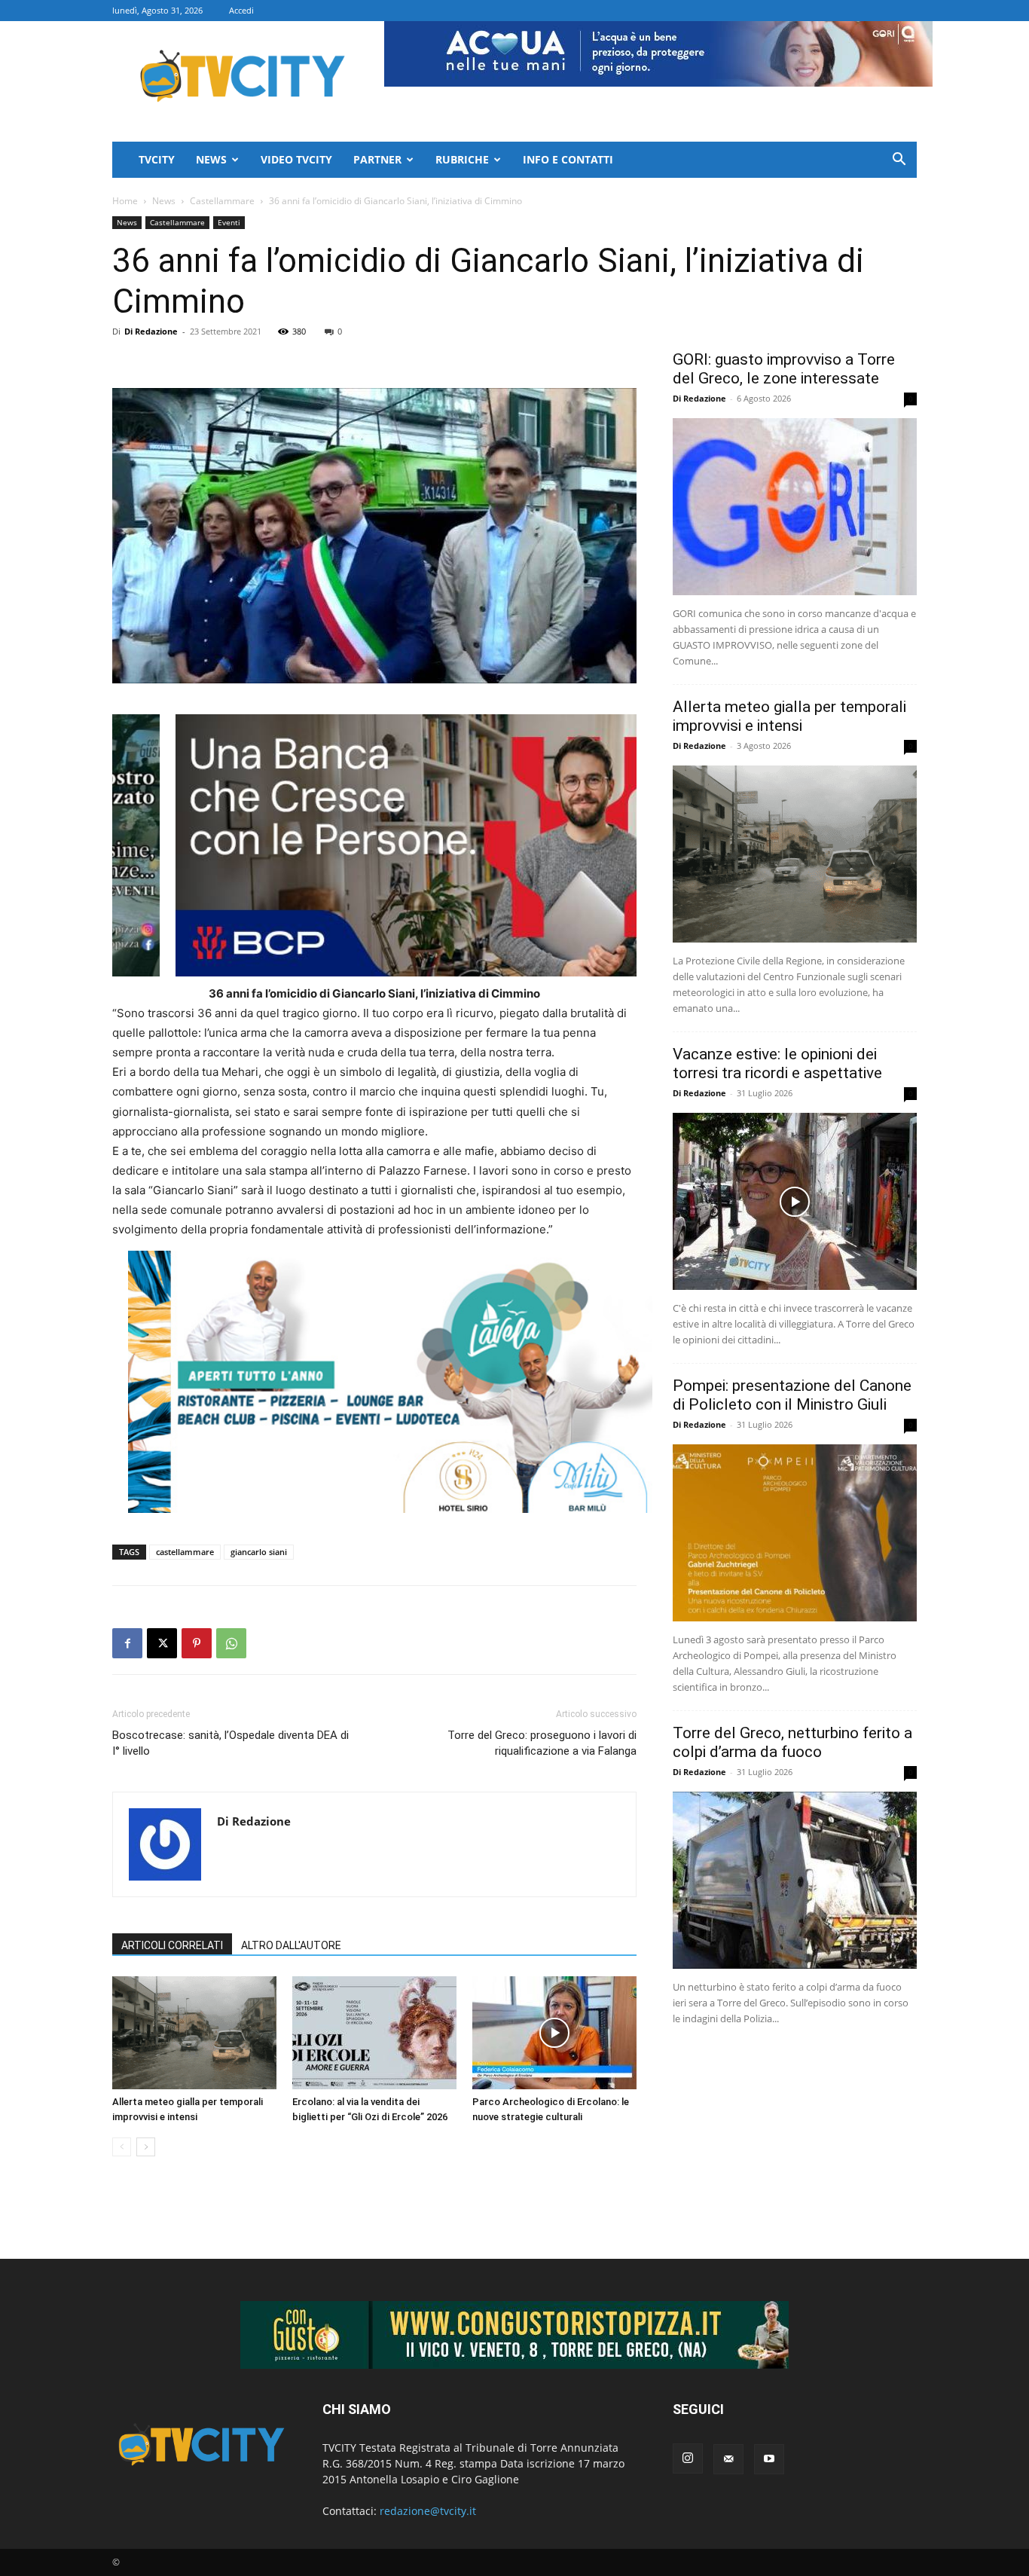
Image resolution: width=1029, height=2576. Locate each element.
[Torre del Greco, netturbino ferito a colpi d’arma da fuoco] (795, 1880)
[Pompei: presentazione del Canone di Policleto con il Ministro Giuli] (795, 1533)
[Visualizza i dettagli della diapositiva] (390, 1382)
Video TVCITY (296, 159)
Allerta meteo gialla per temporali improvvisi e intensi (789, 716)
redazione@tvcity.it (428, 2511)
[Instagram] (688, 2458)
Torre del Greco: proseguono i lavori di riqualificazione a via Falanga (542, 1743)
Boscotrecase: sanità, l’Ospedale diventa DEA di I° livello (231, 1743)
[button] (899, 161)
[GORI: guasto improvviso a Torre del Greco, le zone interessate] (795, 507)
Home (125, 201)
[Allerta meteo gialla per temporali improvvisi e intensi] (194, 2033)
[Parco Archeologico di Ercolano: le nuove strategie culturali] (554, 2033)
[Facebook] (127, 1643)
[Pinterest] (197, 1643)
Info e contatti (568, 159)
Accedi (241, 10)
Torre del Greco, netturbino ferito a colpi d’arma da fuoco (792, 1742)
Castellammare (222, 201)
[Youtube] (769, 2459)
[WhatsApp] (231, 1643)
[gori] (453, 845)
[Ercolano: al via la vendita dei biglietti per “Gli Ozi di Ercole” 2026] (374, 2033)
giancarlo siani (259, 1552)
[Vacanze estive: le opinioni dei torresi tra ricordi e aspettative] (795, 1201)
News (211, 159)
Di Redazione (151, 331)
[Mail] (728, 2459)
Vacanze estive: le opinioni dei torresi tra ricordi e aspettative (777, 1063)
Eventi (229, 222)
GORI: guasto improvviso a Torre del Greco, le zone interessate (784, 369)
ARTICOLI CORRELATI (172, 1945)
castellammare (185, 1552)
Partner (377, 159)
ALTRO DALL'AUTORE (291, 1945)
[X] (162, 1643)
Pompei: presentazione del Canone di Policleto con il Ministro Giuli (792, 1395)
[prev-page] (122, 2147)
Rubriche (462, 159)
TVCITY (157, 159)
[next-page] (146, 2147)
